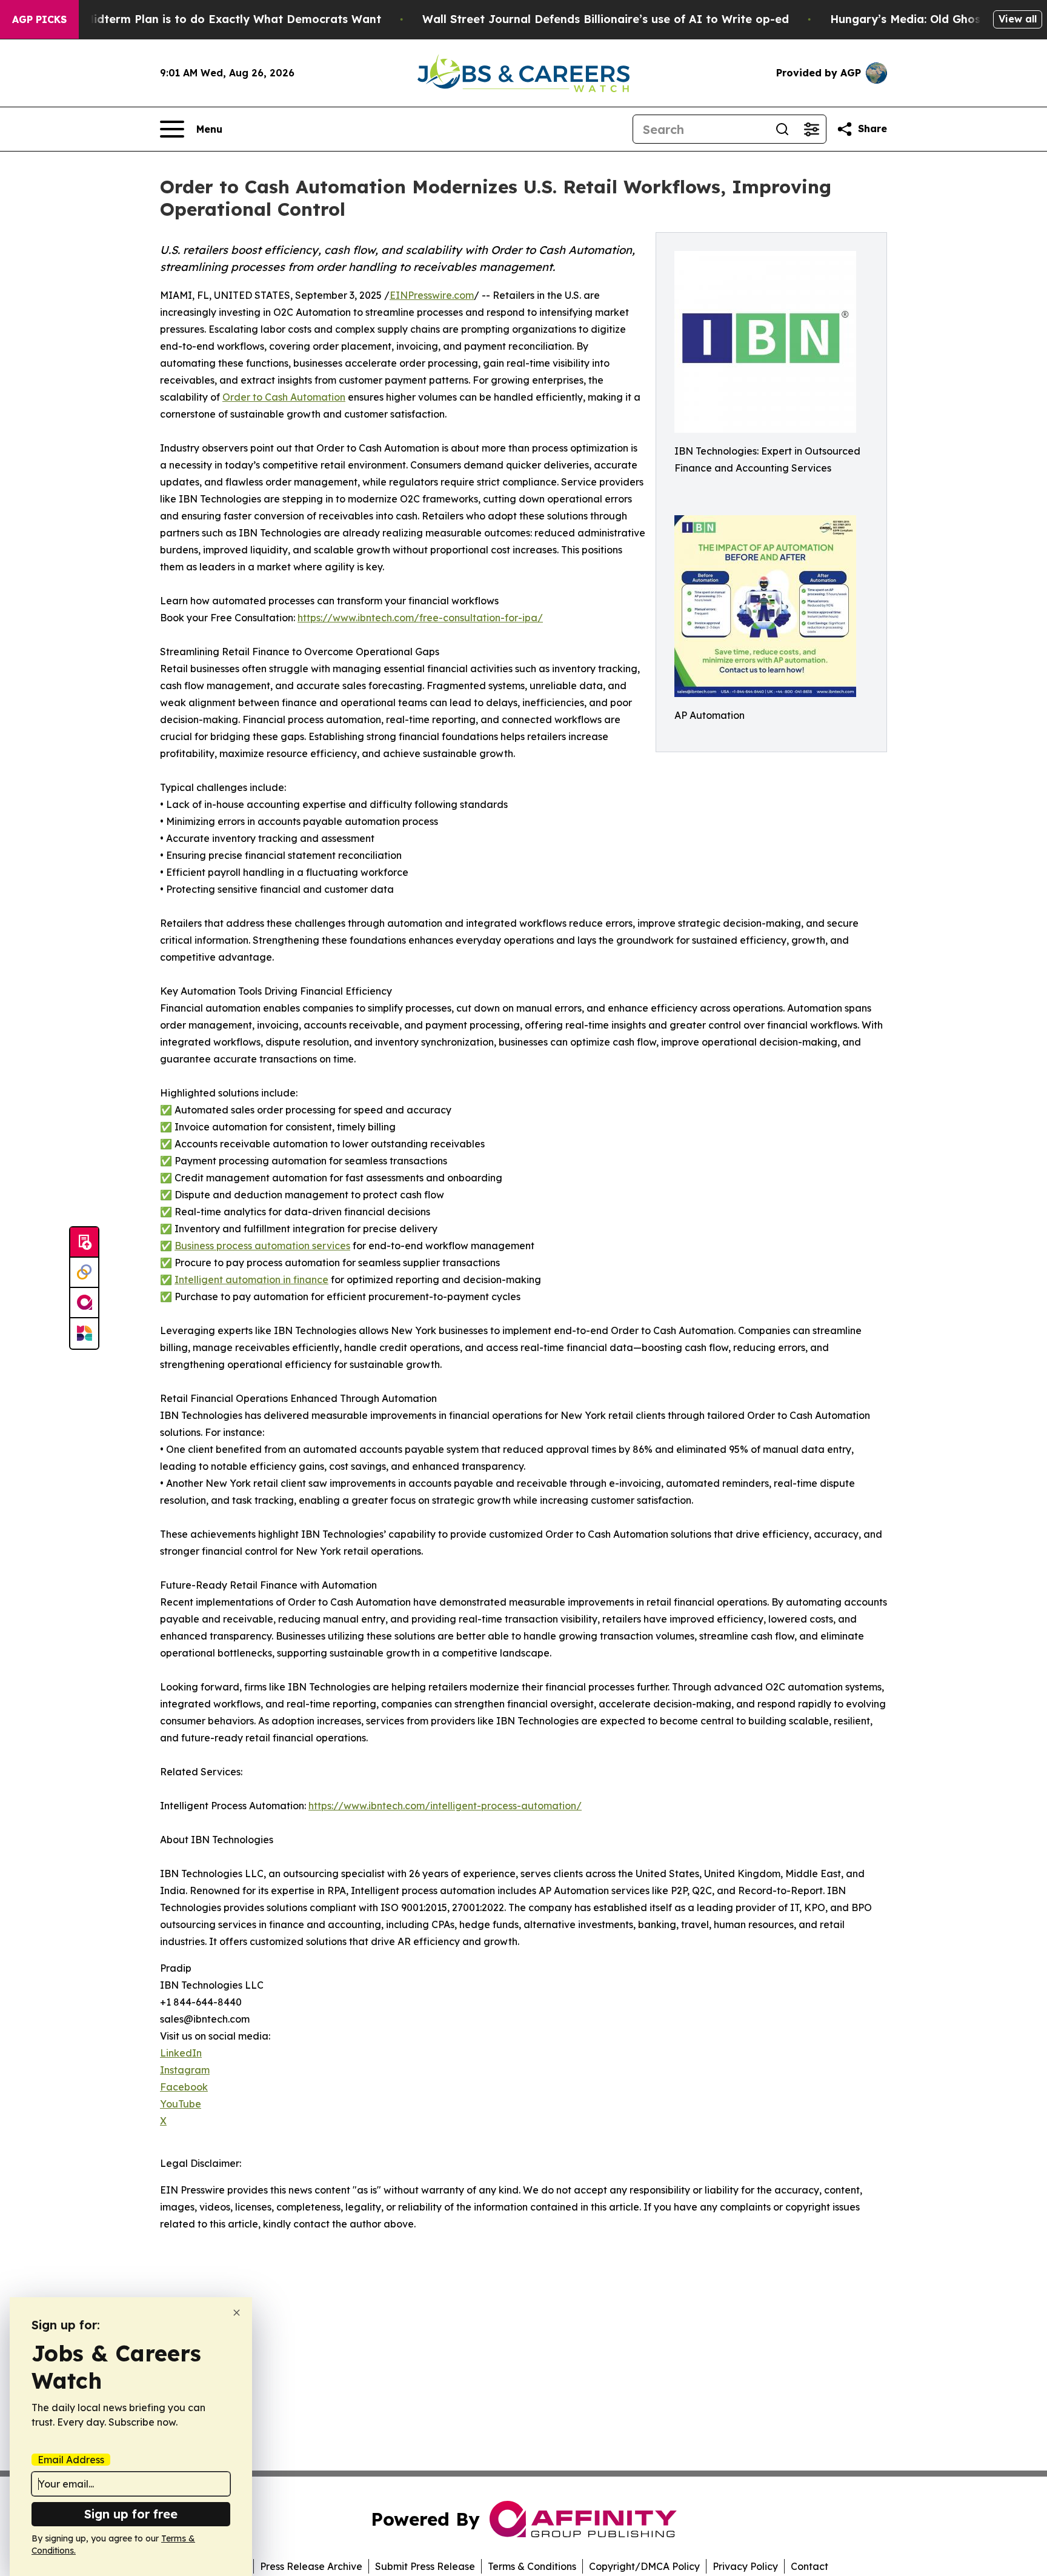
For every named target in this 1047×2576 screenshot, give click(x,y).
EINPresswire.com (432, 295)
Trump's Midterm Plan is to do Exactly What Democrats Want (209, 19)
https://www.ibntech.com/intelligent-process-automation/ (445, 1806)
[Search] (782, 129)
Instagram (185, 2070)
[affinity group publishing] (84, 1303)
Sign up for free (131, 2514)
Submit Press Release (425, 2566)
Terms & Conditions (532, 2566)
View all (1018, 19)
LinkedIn (181, 2053)
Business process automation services (262, 1246)
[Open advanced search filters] (811, 129)
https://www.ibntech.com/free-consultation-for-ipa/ (420, 618)
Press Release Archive (311, 2566)
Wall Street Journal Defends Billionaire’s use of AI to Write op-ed (606, 19)
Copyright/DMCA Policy (644, 2566)
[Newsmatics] (84, 1333)
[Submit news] (84, 1243)
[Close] (237, 2313)
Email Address (71, 2460)
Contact (809, 2566)
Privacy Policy (745, 2566)
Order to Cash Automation (284, 397)
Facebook (184, 2087)
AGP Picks (39, 19)
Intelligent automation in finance (251, 1280)
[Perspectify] (84, 1273)
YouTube (181, 2104)
